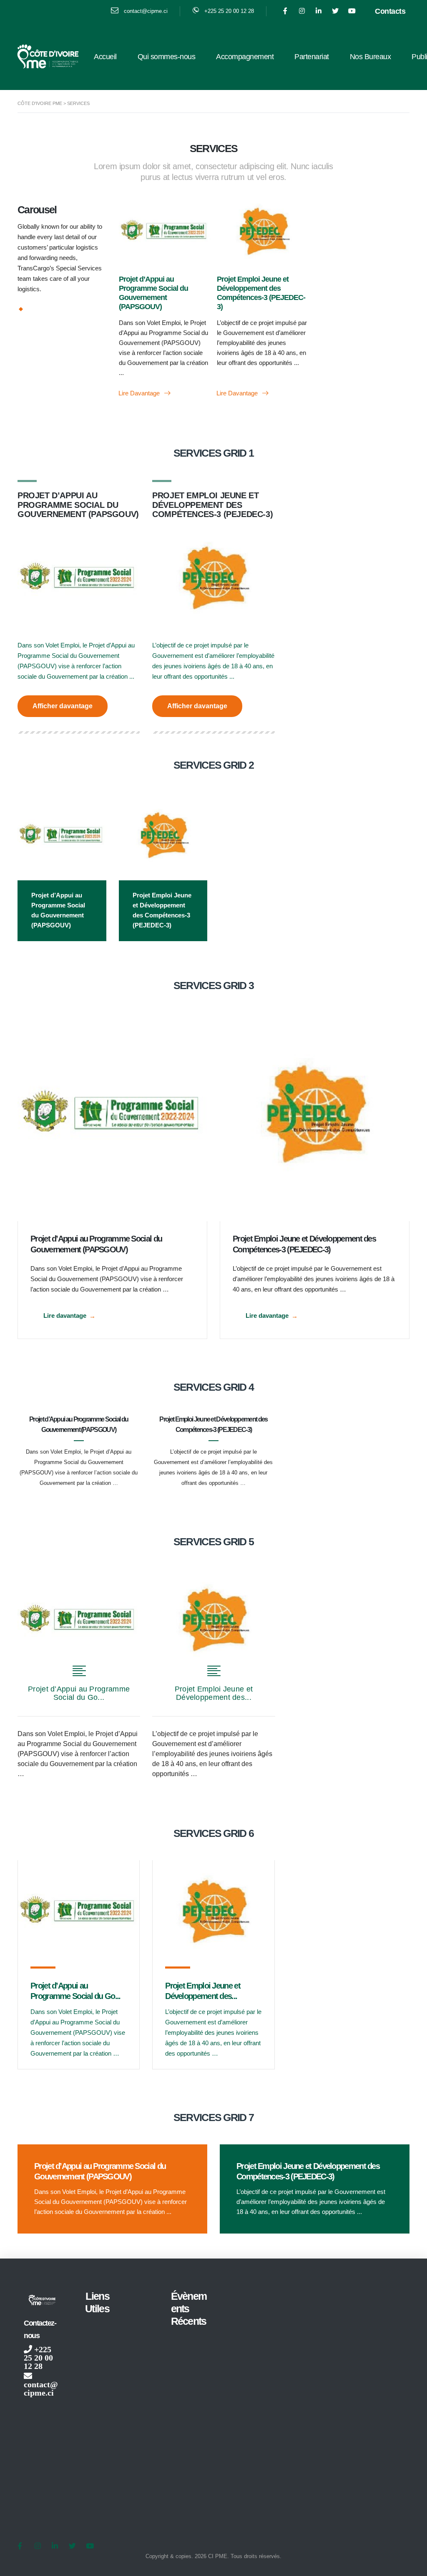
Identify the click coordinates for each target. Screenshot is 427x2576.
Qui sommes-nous (167, 57)
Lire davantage (140, 393)
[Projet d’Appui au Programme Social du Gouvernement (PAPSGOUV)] (112, 1117)
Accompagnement (245, 57)
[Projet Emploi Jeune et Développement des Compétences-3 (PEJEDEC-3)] (315, 1117)
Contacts (390, 11)
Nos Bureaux (370, 57)
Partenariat (312, 57)
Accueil (105, 57)
